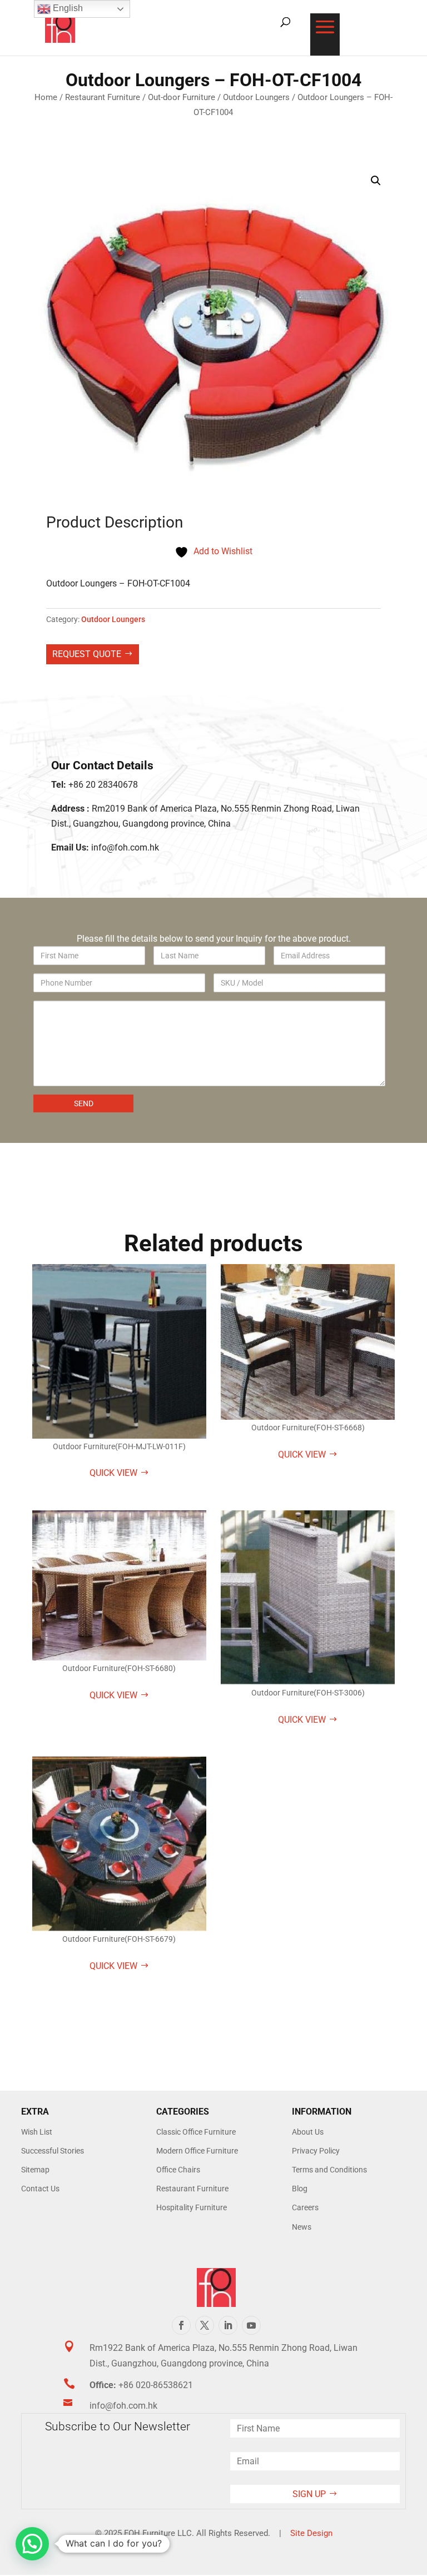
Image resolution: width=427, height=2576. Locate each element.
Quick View (113, 1473)
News (302, 2227)
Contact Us (40, 2189)
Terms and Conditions (329, 2170)
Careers (305, 2207)
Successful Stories (53, 2151)
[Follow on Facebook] (181, 2325)
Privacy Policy (316, 2151)
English (67, 8)
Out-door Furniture (182, 97)
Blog (300, 2189)
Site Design (311, 2533)
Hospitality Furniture (192, 2207)
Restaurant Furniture (103, 97)
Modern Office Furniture (197, 2151)
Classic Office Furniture (196, 2132)
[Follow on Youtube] (251, 2325)
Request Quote (87, 654)
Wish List (37, 2132)
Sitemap (35, 2170)
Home (46, 97)
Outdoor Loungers (256, 97)
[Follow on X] (205, 2325)
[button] (376, 181)
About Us (308, 2132)
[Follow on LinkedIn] (228, 2325)
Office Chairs (178, 2170)
